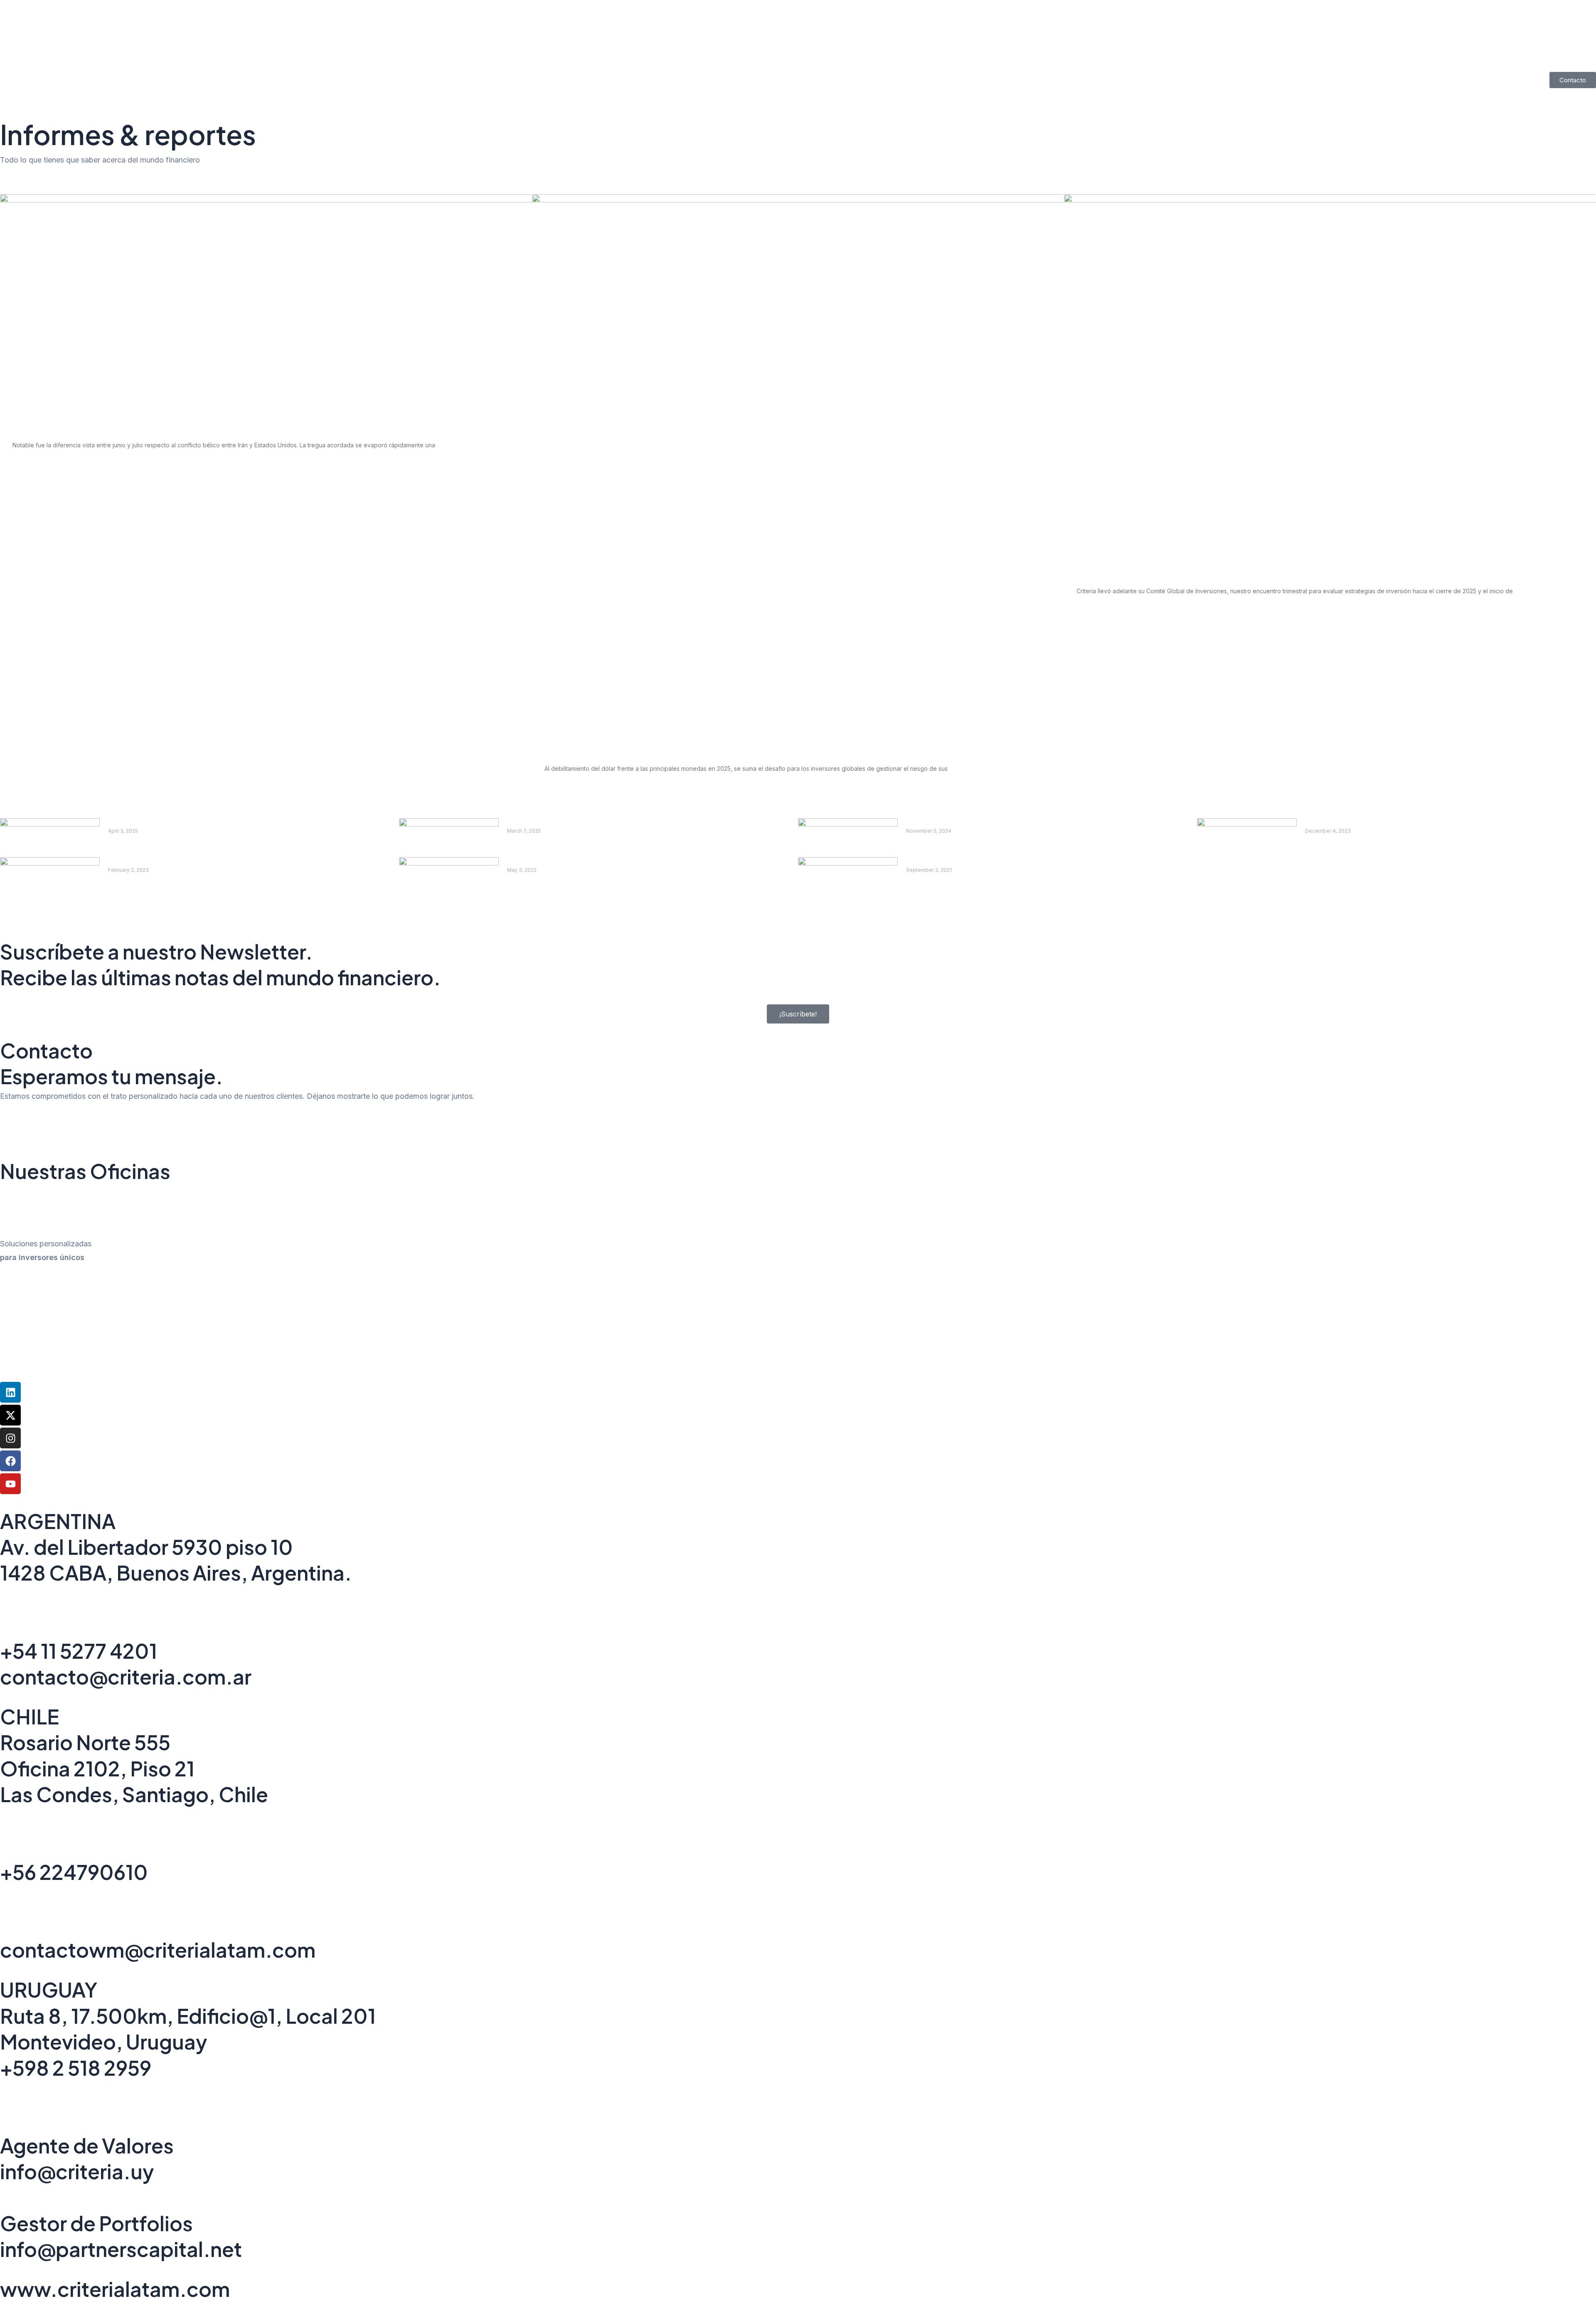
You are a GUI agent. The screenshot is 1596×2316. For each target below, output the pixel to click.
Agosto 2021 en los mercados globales (975, 862)
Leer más (25, 467)
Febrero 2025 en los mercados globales (578, 823)
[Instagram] (10, 1438)
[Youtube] (10, 1484)
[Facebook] (10, 1461)
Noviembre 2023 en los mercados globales (1381, 823)
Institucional (665, 62)
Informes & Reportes (738, 62)
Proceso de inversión (916, 62)
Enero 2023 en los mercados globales (175, 862)
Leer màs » (122, 847)
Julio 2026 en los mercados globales (87, 425)
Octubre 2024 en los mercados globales (978, 823)
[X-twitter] (10, 1415)
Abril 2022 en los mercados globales (571, 862)
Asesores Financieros (826, 62)
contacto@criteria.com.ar (126, 1676)
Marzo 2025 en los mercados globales (175, 823)
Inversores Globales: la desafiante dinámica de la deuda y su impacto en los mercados (723, 749)
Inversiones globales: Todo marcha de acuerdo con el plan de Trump (1219, 571)
